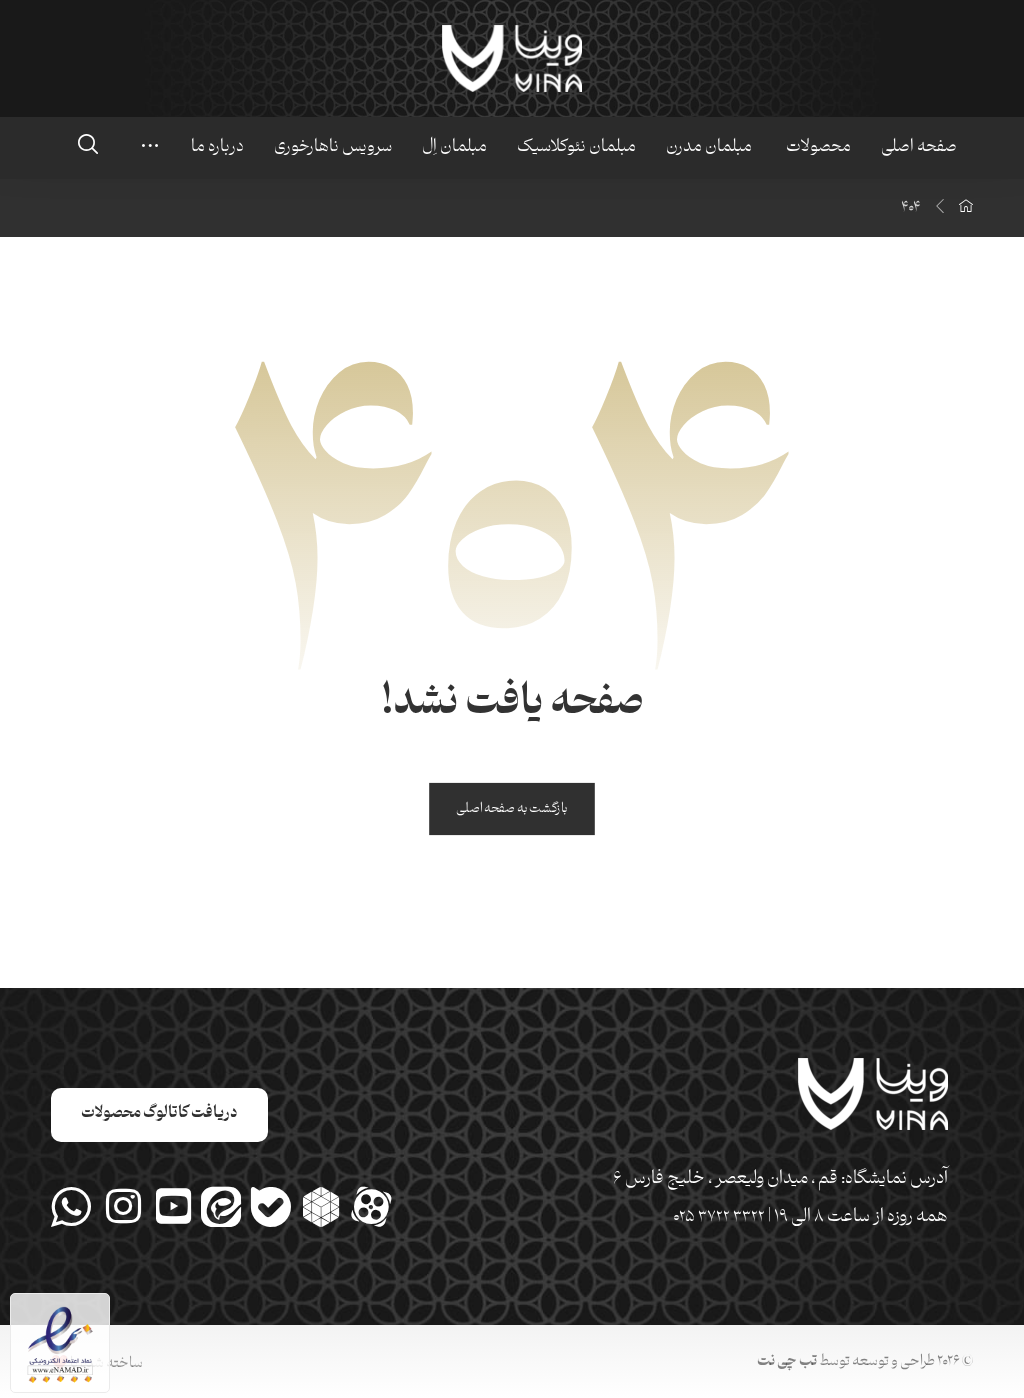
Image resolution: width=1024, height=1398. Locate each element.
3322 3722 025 (719, 1217)
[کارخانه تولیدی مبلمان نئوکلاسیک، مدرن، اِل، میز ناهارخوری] (512, 58)
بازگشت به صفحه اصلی (512, 809)
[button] (88, 144)
